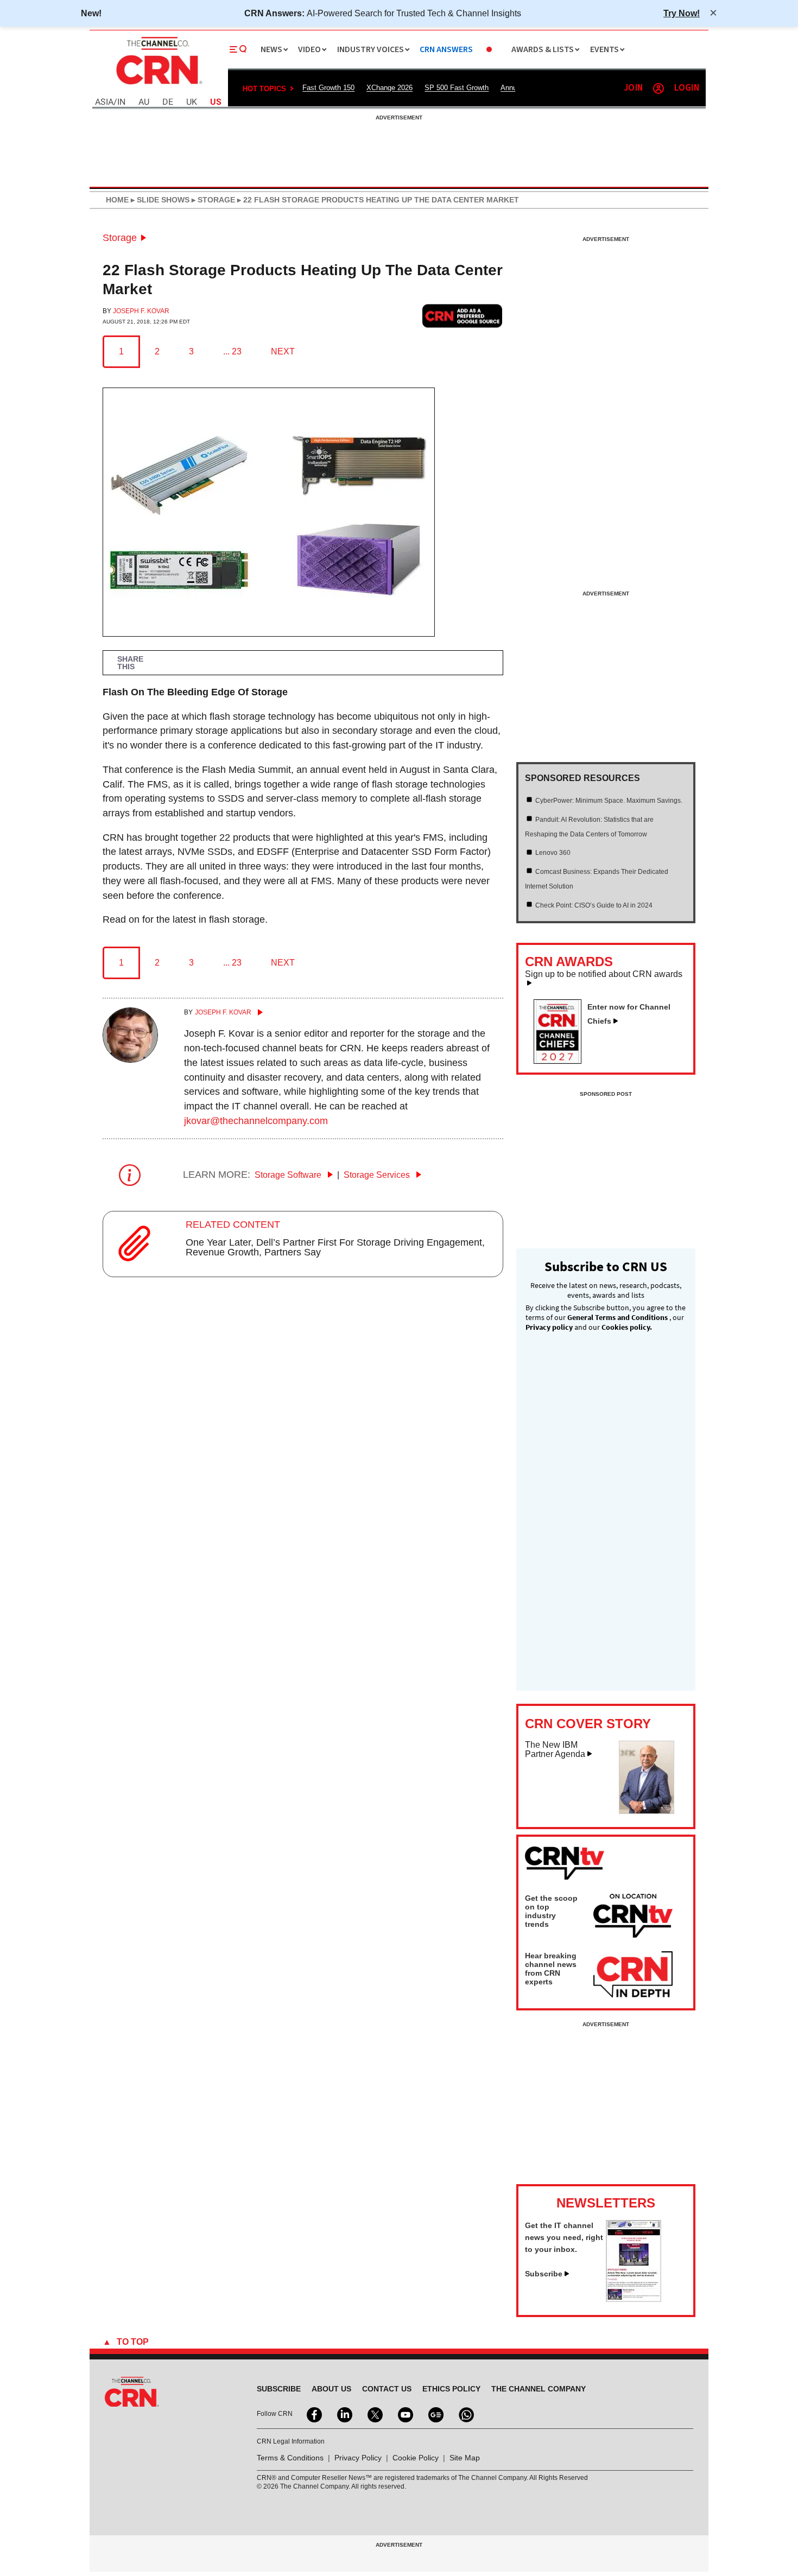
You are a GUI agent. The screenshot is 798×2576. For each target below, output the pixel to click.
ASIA (104, 102)
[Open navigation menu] (238, 49)
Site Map (465, 2458)
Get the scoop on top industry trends (551, 1911)
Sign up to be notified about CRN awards (604, 974)
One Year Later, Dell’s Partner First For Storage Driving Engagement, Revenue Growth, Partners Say (335, 1247)
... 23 (232, 351)
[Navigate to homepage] (158, 86)
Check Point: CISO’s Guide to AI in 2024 (594, 905)
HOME (117, 200)
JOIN (633, 88)
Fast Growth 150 (328, 88)
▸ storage (212, 200)
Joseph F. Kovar (141, 311)
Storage (120, 238)
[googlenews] (435, 2414)
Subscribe (544, 2274)
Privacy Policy (358, 2458)
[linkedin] (344, 2414)
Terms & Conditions (290, 2458)
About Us (331, 2389)
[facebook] (313, 2414)
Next (283, 351)
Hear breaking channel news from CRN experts (551, 1969)
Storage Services (378, 1175)
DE (168, 102)
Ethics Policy (451, 2389)
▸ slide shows (159, 200)
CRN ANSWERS (446, 50)
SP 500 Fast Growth (457, 88)
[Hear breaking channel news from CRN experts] (633, 1975)
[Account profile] (658, 88)
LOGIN (687, 88)
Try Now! (682, 13)
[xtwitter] (374, 2414)
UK (192, 102)
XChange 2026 (389, 88)
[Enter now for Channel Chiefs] (562, 1061)
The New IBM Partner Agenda (555, 1750)
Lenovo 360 (553, 853)
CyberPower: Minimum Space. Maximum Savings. (609, 801)
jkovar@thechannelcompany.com (256, 1121)
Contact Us (387, 2389)
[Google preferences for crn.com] (463, 316)
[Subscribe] (634, 2299)
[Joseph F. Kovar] (130, 1059)
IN (121, 102)
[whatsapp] (465, 2414)
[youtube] (404, 2414)
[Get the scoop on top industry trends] (633, 1918)
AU (144, 102)
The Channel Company (539, 2389)
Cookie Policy (416, 2458)
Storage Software (289, 1175)
